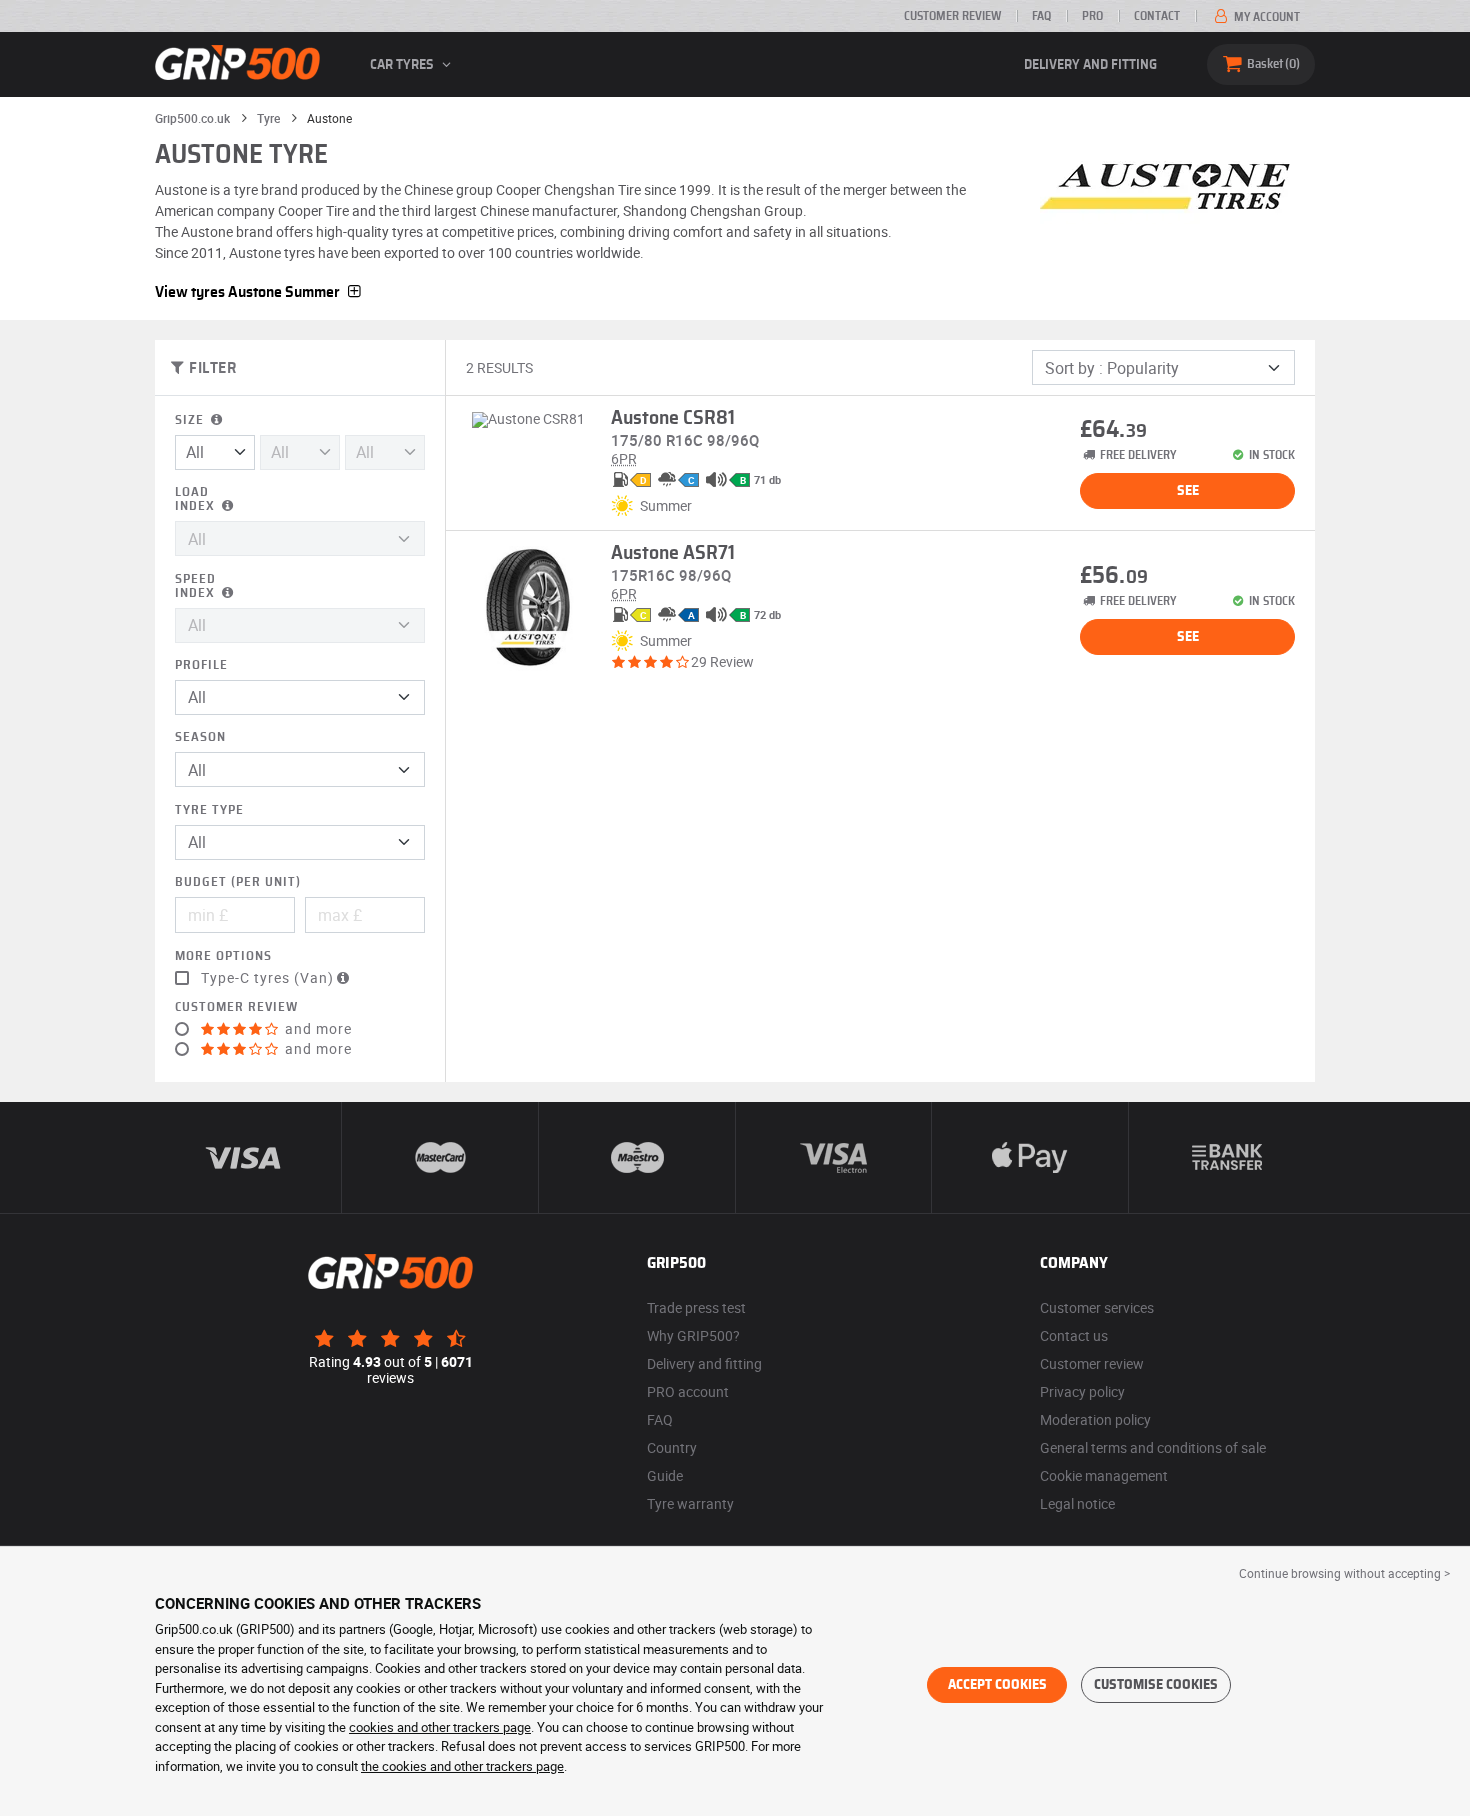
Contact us (1074, 1335)
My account (1265, 17)
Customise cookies (1156, 1685)
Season (200, 737)
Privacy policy (1082, 1391)
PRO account (688, 1391)
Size (191, 420)
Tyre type (209, 810)
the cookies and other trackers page (462, 1766)
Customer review (952, 16)
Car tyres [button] (403, 65)
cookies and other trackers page (440, 1727)
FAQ (1041, 16)
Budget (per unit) (238, 882)
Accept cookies (997, 1685)
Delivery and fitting (1090, 65)
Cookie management (1104, 1475)
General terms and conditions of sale (1153, 1447)
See (1188, 491)
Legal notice (1077, 1503)
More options (223, 956)
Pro (1092, 16)
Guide (665, 1475)
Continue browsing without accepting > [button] (1344, 1573)
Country (672, 1447)
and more (316, 1029)
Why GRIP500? (693, 1335)
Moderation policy (1095, 1419)
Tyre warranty (690, 1503)
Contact (1157, 16)
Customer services (1097, 1307)
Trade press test (696, 1307)
